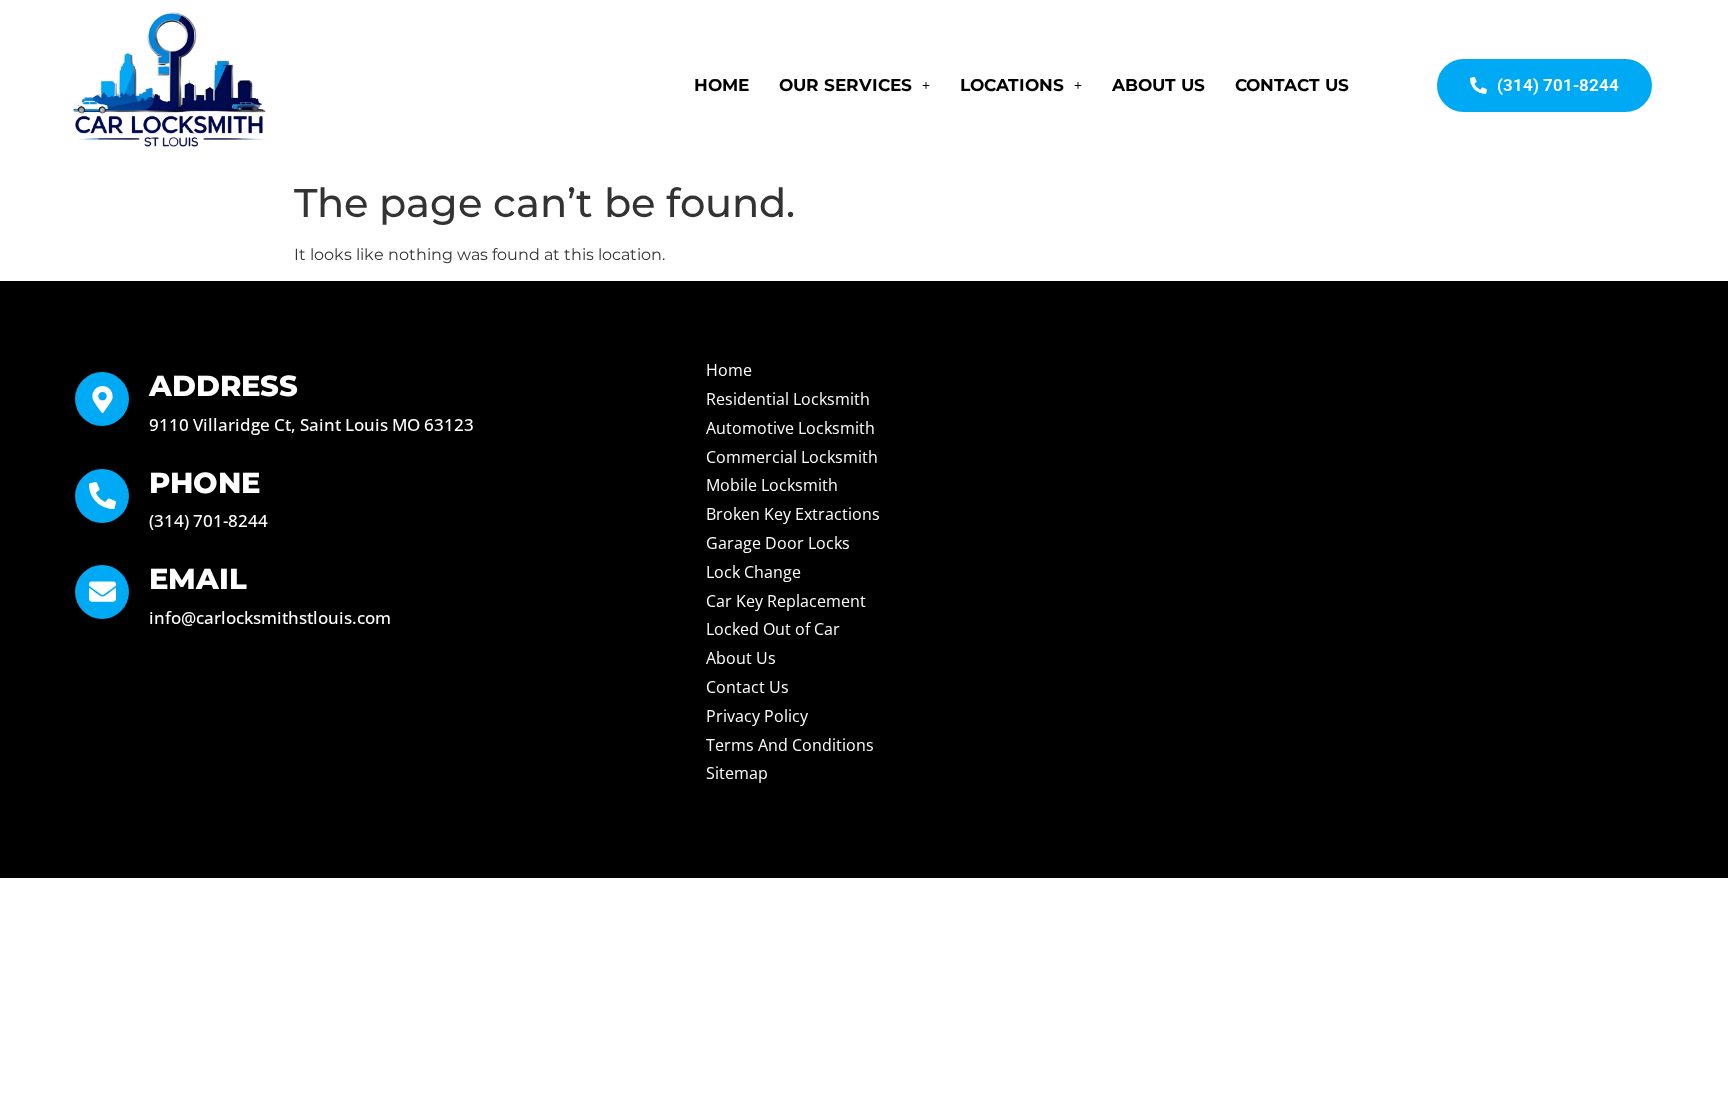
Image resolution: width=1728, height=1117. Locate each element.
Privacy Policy (757, 716)
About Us (1158, 85)
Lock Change (753, 572)
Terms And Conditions (790, 745)
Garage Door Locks (778, 543)
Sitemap (737, 773)
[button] (854, 85)
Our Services (845, 85)
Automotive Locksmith (790, 428)
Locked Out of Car (773, 629)
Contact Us (1292, 85)
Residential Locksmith (788, 399)
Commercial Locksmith (792, 457)
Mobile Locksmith (772, 485)
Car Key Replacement (786, 601)
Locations (1012, 85)
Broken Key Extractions (793, 514)
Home (721, 85)
